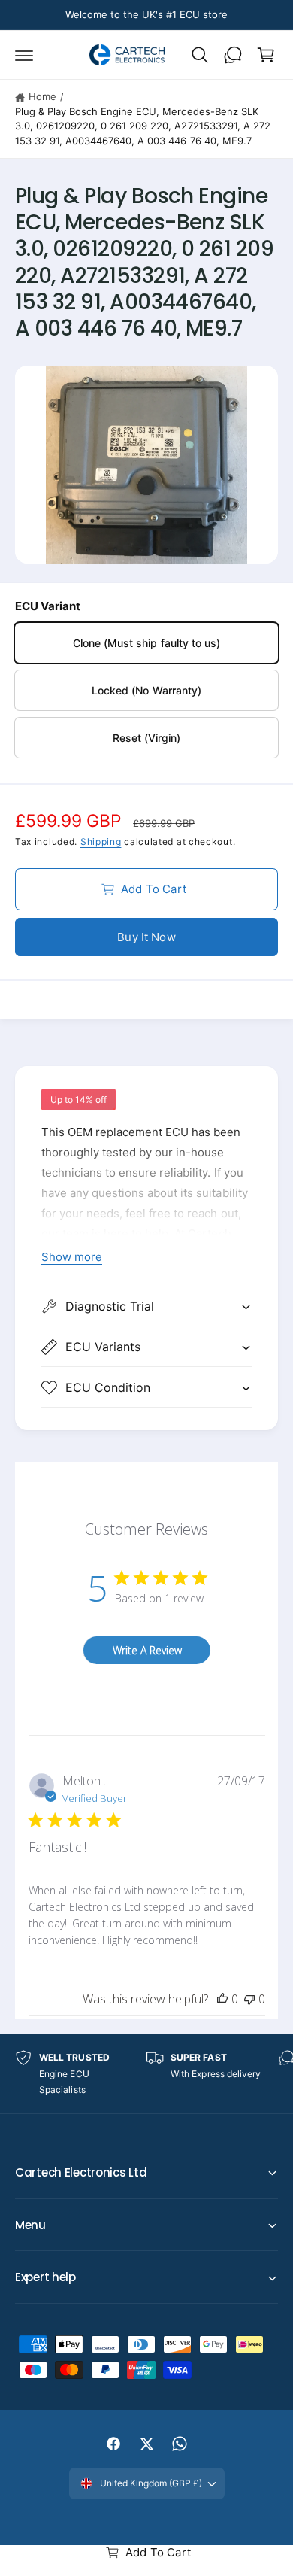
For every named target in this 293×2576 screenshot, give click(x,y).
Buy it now (146, 937)
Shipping (101, 841)
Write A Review (147, 1650)
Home (42, 96)
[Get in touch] (233, 55)
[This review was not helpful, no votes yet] (249, 1999)
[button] (24, 55)
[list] (146, 2074)
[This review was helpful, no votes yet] (222, 1999)
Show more (72, 1257)
